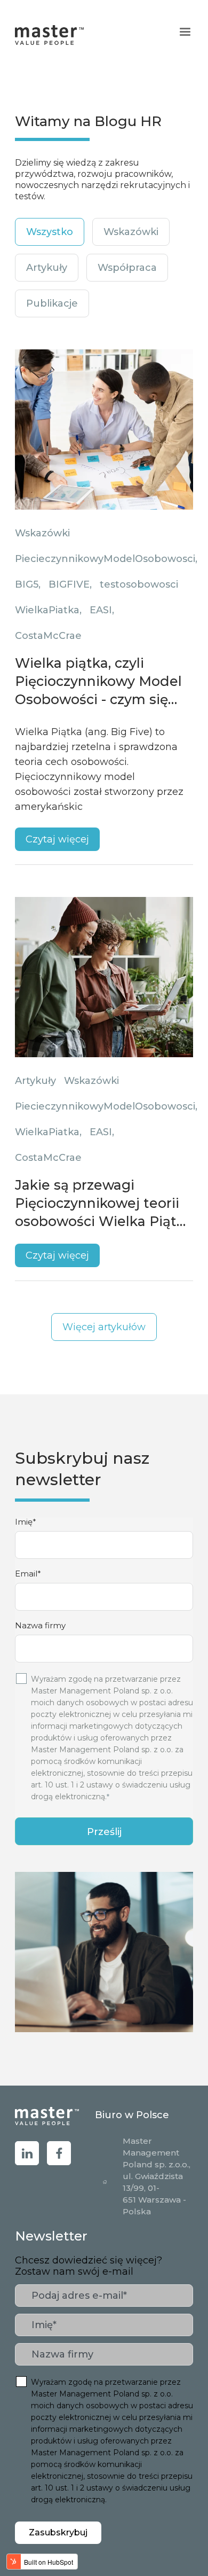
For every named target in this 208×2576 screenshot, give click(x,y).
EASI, (102, 610)
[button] (185, 32)
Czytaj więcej (57, 839)
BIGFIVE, (70, 584)
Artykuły (35, 1081)
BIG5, (28, 584)
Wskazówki (42, 533)
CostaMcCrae (48, 636)
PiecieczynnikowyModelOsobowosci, (106, 559)
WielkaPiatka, (48, 610)
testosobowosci (139, 584)
